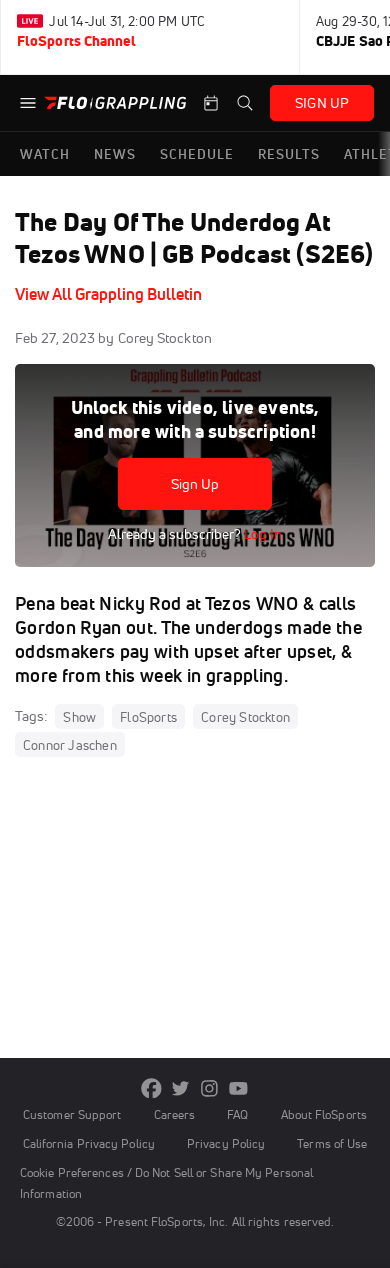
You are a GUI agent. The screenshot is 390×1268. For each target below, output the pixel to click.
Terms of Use (332, 1143)
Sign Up (195, 484)
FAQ (237, 1114)
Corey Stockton (245, 717)
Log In (261, 534)
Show (79, 717)
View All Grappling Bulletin (108, 294)
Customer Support (72, 1114)
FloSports (148, 717)
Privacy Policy (226, 1143)
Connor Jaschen (70, 745)
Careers (175, 1114)
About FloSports (324, 1114)
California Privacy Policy (89, 1143)
